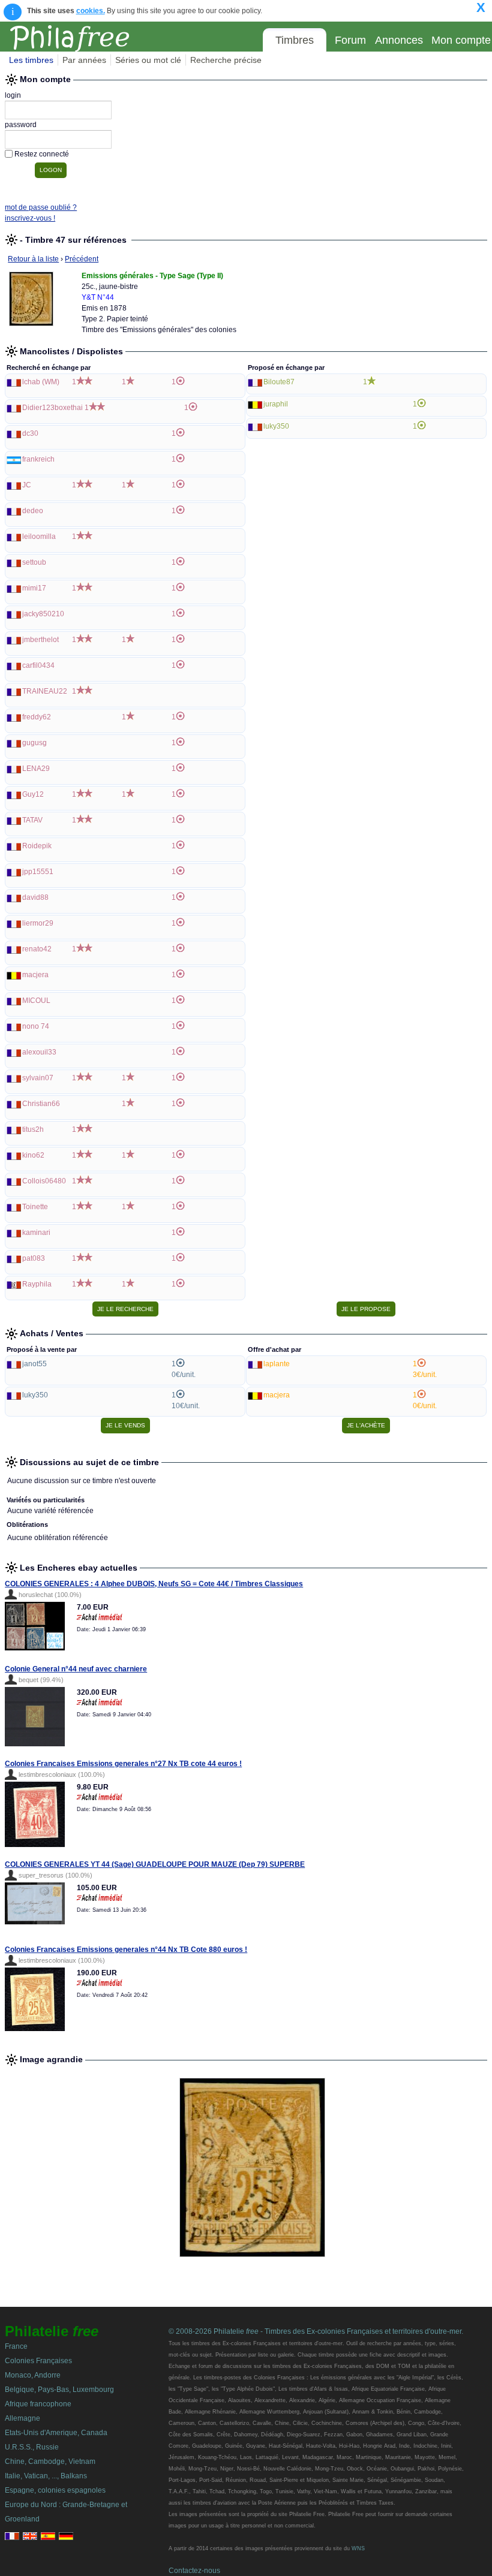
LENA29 (36, 769)
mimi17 (34, 588)
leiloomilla (39, 537)
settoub (34, 562)
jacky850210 (43, 614)
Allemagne (22, 2418)
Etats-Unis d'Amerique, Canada (56, 2433)
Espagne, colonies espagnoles (55, 2490)
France (16, 2346)
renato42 (37, 949)
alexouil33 (39, 1052)
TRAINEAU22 (45, 691)
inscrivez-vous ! (30, 218)
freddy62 (37, 717)
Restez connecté (42, 154)
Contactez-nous (194, 2571)
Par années (84, 60)
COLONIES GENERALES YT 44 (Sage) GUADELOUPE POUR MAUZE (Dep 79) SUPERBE (155, 1864)
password (21, 125)
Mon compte (461, 40)
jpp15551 (38, 872)
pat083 (34, 1258)
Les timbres (31, 60)
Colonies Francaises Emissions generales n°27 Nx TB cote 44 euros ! (123, 1764)
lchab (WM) (41, 382)
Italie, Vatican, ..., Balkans (46, 2476)
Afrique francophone (38, 2404)
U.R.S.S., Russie (32, 2447)
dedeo (33, 511)
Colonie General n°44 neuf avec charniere (76, 1669)
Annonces (399, 40)
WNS (358, 2548)
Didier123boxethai (52, 408)
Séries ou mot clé (148, 60)
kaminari (36, 1233)
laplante (277, 1364)
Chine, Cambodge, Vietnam (50, 2461)
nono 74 (36, 1026)
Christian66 (41, 1104)
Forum (350, 40)
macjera (35, 975)
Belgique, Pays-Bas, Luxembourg (59, 2390)
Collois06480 (44, 1181)
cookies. (91, 11)
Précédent (82, 259)
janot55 (34, 1364)
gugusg (34, 743)
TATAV (32, 820)
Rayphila (37, 1284)
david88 (35, 897)
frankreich (38, 459)
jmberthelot (40, 640)
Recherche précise (226, 60)
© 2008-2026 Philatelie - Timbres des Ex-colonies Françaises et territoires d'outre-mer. (316, 2331)
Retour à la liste (33, 259)
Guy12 (33, 794)
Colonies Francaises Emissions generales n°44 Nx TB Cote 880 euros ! (126, 1950)
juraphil (276, 404)
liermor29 (38, 923)
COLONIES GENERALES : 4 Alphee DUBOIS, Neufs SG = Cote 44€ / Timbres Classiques (154, 1584)
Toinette (35, 1207)
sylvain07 (38, 1078)
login (13, 95)
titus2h (33, 1129)
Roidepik (37, 846)
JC (27, 485)
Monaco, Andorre (33, 2375)
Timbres (295, 40)
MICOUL (36, 1001)
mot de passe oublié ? (41, 207)
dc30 (30, 433)
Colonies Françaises (38, 2361)
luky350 (276, 426)
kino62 (33, 1155)
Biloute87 (279, 382)
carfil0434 (38, 665)
